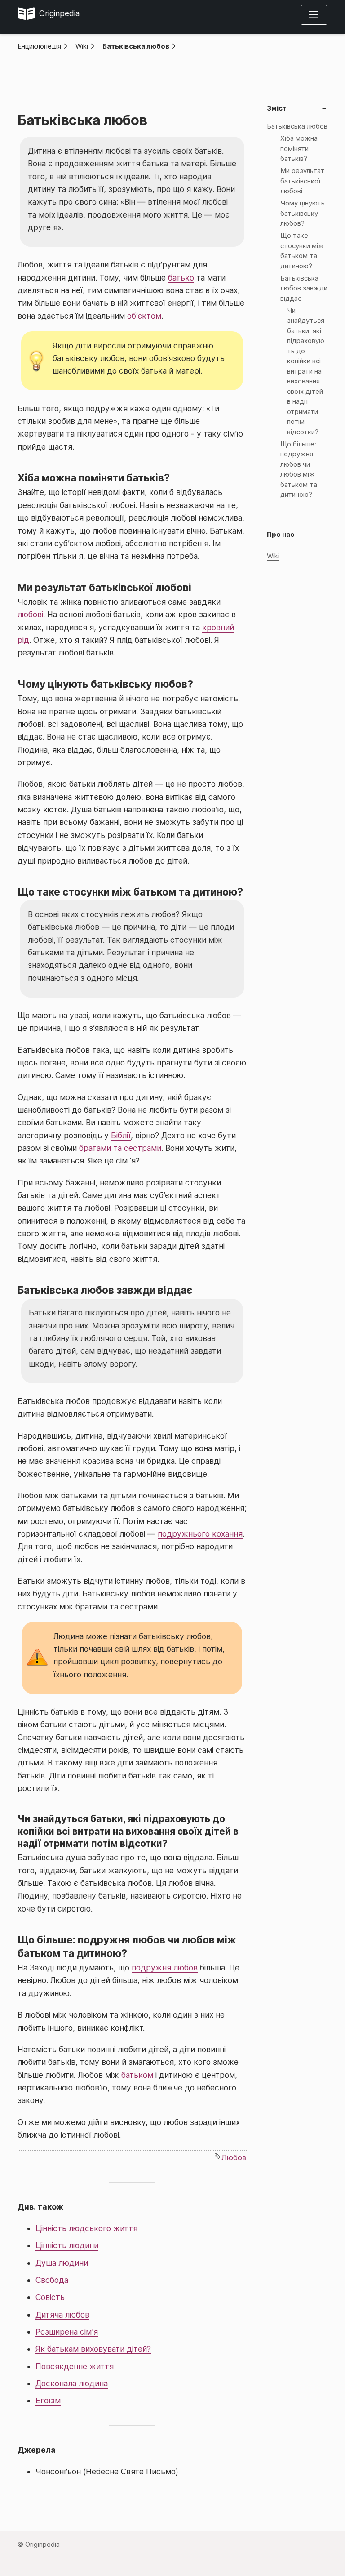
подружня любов (165, 1968)
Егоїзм (48, 2400)
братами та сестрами (120, 1148)
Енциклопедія (39, 46)
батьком (137, 2075)
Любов (234, 2157)
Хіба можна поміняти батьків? (299, 148)
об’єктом (144, 316)
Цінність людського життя (86, 2228)
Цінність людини (67, 2245)
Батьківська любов (136, 46)
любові (30, 614)
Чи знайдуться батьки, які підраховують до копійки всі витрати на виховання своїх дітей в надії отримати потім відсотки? (306, 371)
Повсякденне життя (75, 2366)
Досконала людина (72, 2383)
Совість (50, 2297)
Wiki (82, 46)
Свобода (52, 2280)
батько (181, 278)
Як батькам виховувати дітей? (93, 2349)
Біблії (121, 1135)
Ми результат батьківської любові (302, 181)
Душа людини (62, 2263)
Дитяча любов (62, 2315)
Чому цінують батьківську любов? (303, 213)
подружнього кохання (200, 1534)
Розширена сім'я (67, 2332)
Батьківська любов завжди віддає (304, 288)
